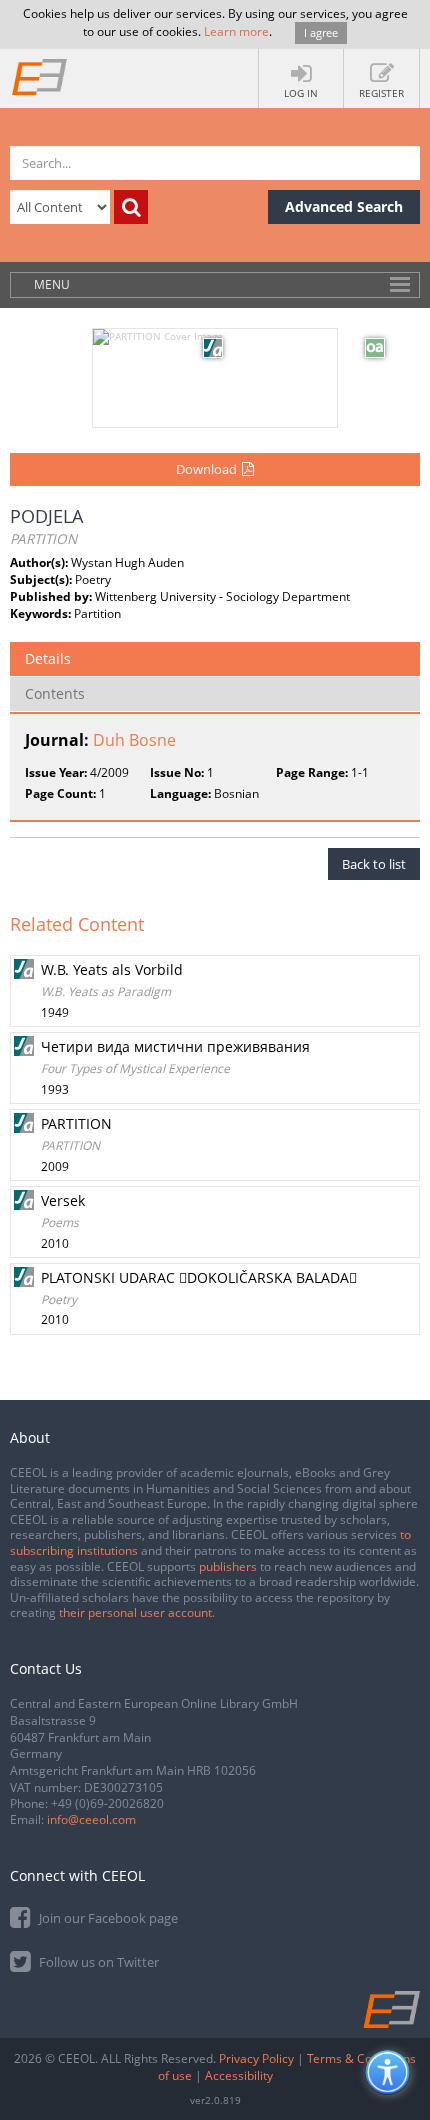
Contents (55, 693)
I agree (321, 32)
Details (48, 658)
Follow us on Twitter (97, 1962)
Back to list (374, 864)
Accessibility (239, 2075)
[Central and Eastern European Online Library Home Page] (40, 76)
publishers (228, 1566)
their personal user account (135, 1612)
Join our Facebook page (107, 1918)
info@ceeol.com (91, 1819)
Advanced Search (344, 206)
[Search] (131, 207)
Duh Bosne (134, 740)
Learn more (236, 31)
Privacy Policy (256, 2058)
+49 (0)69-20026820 (107, 1803)
